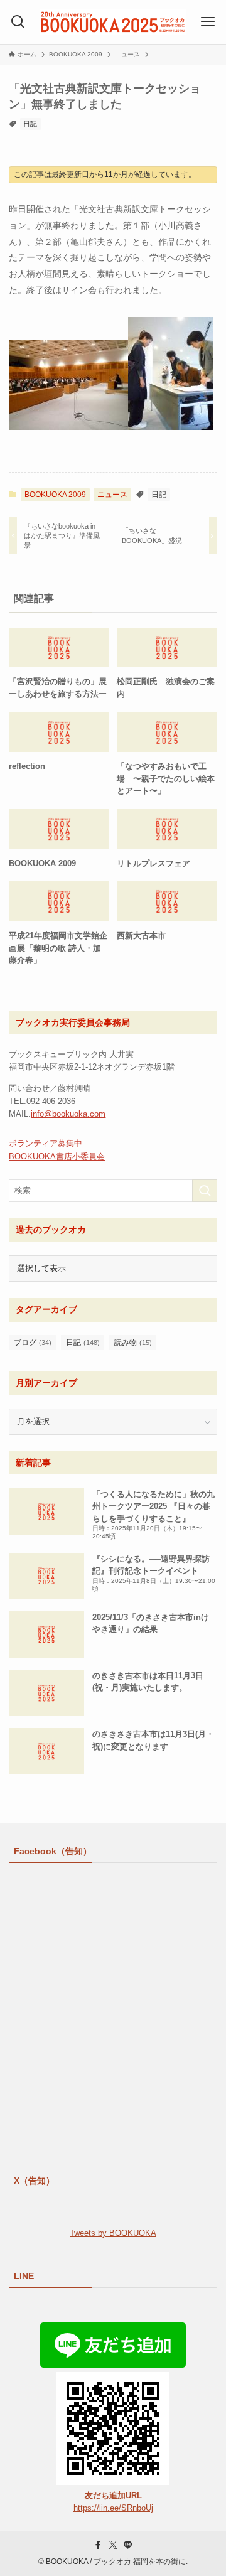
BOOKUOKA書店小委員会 (57, 1157)
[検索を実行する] (205, 1191)
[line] (128, 2545)
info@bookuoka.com (68, 1114)
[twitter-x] (113, 2545)
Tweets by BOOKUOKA (113, 2233)
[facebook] (98, 2545)
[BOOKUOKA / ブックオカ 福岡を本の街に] (113, 22)
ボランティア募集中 (46, 1143)
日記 (30, 124)
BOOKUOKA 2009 (55, 495)
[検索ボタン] (18, 22)
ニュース (112, 495)
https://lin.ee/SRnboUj (113, 2508)
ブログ (33, 1343)
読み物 (133, 1343)
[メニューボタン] (208, 22)
